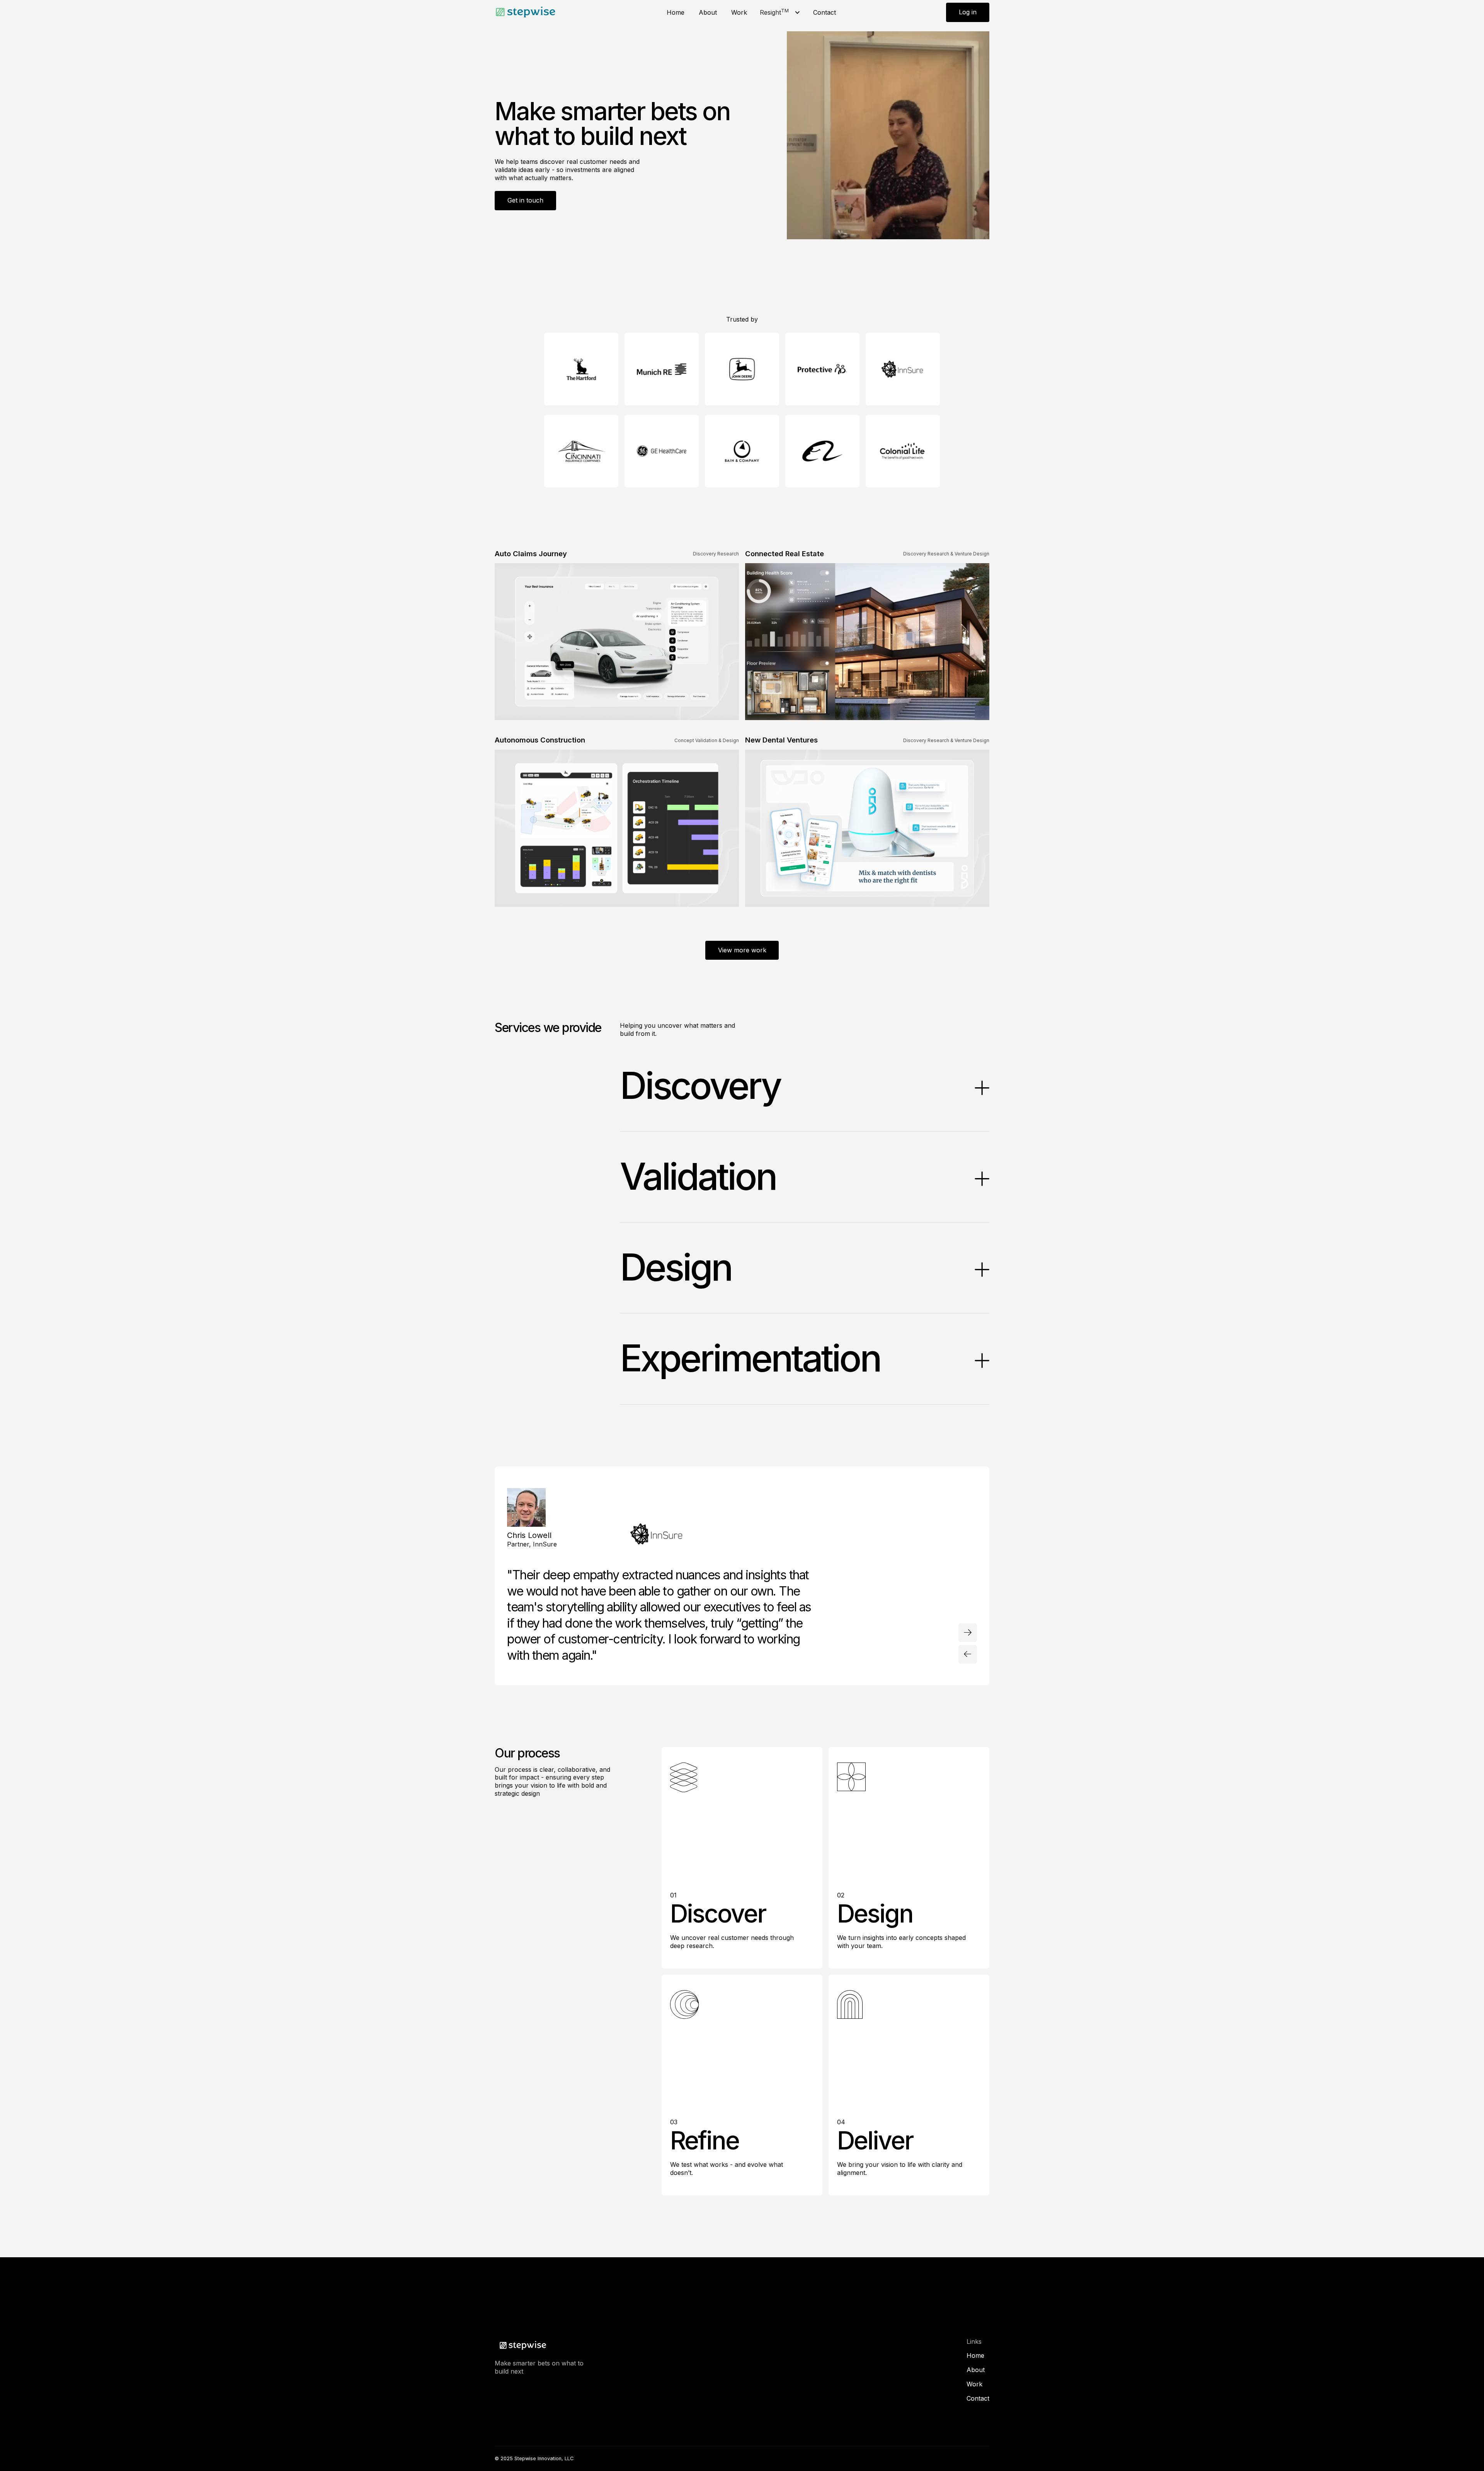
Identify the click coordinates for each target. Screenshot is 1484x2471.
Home (676, 12)
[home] (526, 12)
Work (739, 12)
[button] (780, 13)
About (708, 12)
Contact (825, 12)
